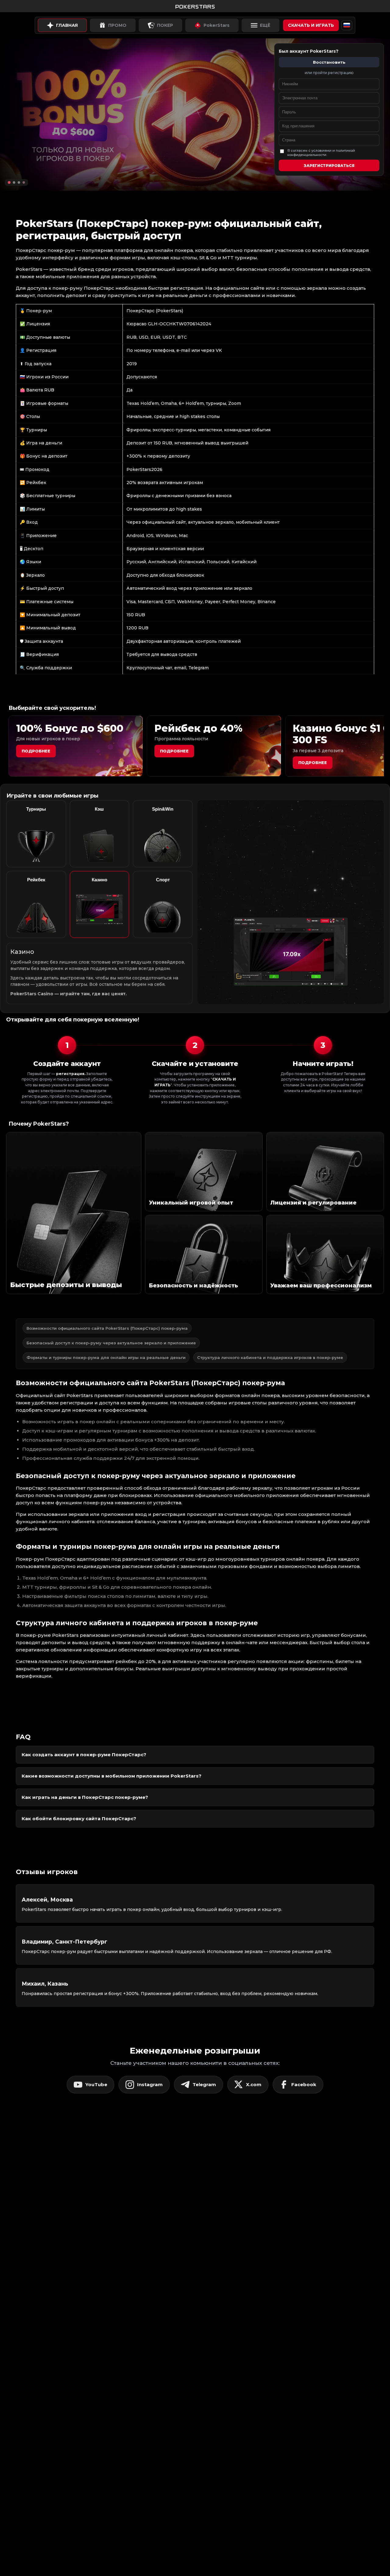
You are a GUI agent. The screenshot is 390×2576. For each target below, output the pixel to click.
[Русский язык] (347, 25)
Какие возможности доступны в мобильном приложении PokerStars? (112, 1776)
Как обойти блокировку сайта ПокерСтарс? (79, 1819)
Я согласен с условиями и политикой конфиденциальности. (321, 153)
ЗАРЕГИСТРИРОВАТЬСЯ (329, 166)
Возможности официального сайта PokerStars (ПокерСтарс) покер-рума (107, 1328)
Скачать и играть (311, 25)
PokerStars (216, 25)
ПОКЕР (165, 25)
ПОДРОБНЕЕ (313, 763)
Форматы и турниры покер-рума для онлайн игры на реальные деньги (106, 1357)
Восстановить (329, 62)
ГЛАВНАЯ (67, 25)
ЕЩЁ (265, 25)
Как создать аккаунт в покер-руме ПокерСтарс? (84, 1755)
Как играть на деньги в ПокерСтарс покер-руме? (85, 1797)
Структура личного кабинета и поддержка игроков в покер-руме (270, 1357)
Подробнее (36, 751)
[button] (9, 182)
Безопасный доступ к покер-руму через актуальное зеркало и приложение (111, 1343)
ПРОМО (117, 25)
